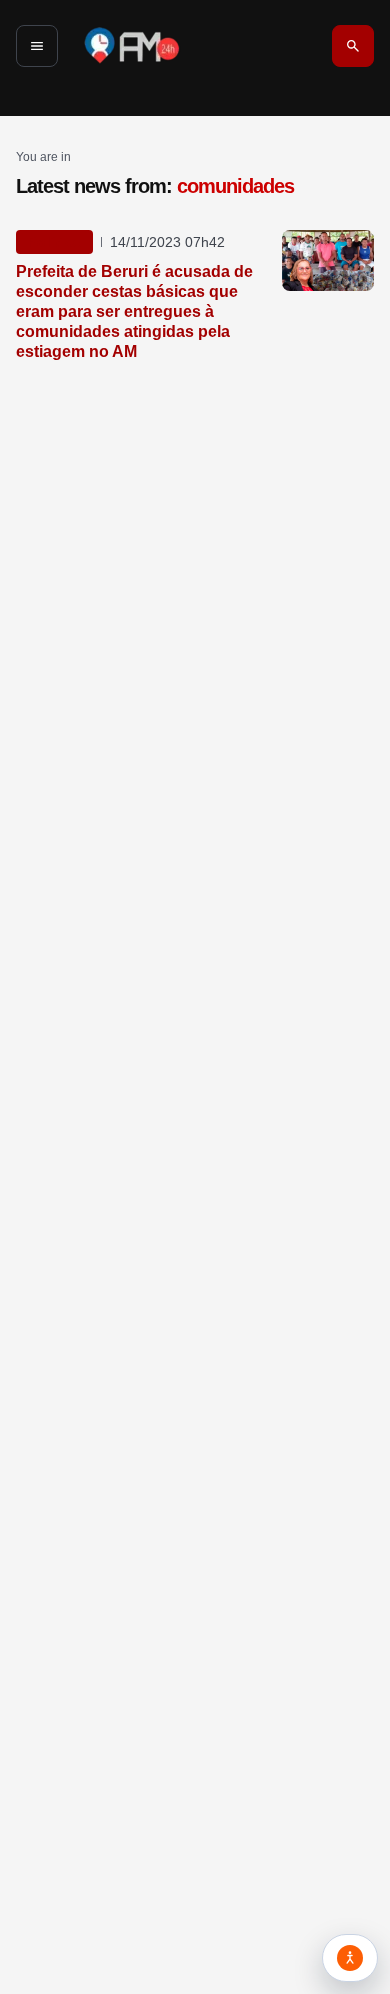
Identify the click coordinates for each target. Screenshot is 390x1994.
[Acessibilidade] (350, 1958)
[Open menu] (37, 46)
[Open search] (353, 46)
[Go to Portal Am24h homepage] (132, 45)
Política (54, 242)
